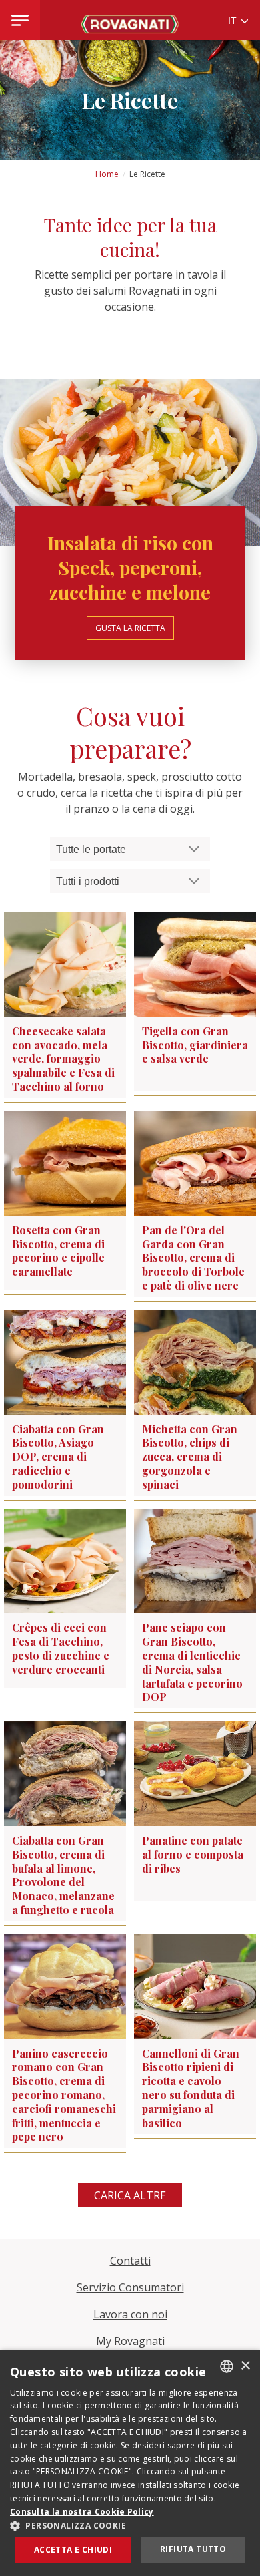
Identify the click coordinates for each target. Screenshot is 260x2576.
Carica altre (130, 2195)
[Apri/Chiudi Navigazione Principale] (20, 20)
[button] (130, 2525)
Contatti (130, 2261)
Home (107, 174)
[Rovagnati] (130, 20)
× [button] (245, 2366)
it (234, 21)
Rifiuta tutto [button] (193, 2549)
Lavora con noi (130, 2314)
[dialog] (130, 2463)
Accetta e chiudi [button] (73, 2550)
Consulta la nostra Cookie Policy (82, 2512)
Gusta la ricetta (130, 628)
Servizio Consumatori (130, 2287)
